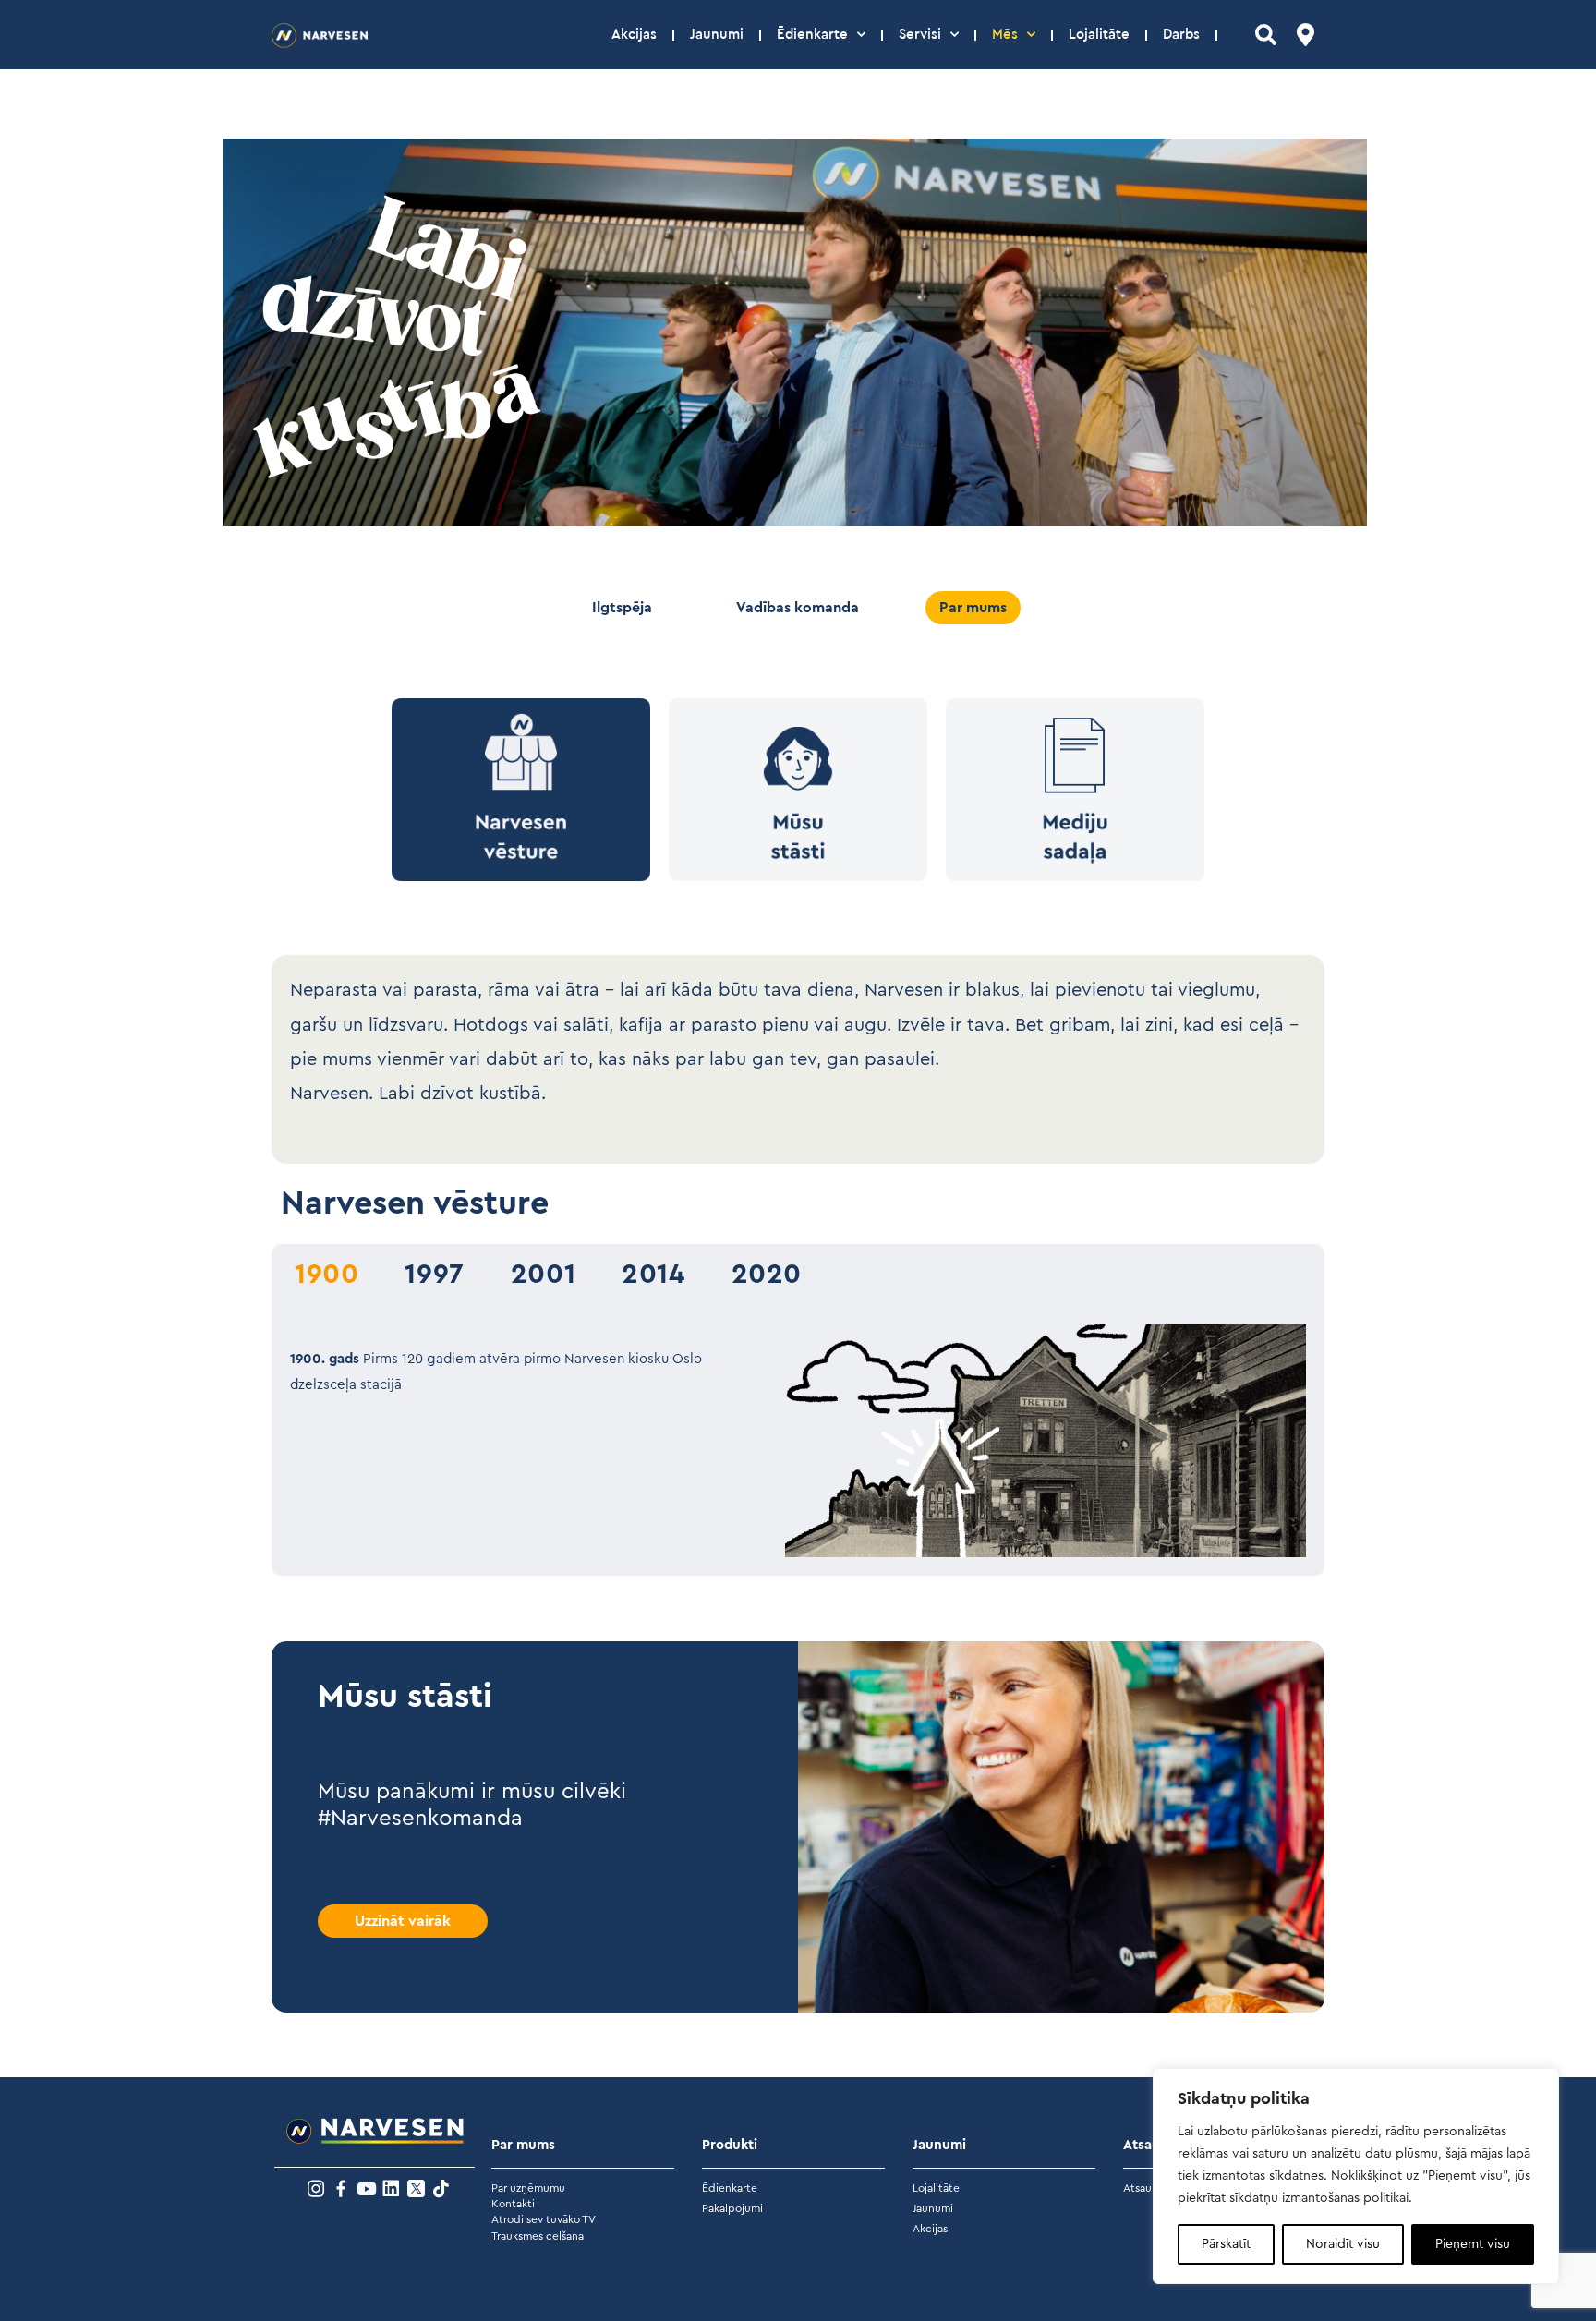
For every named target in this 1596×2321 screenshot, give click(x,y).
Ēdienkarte (812, 35)
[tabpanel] (798, 1441)
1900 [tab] (326, 1275)
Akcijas (634, 35)
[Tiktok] (441, 2188)
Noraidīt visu (1343, 2244)
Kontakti (513, 2204)
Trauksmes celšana (538, 2236)
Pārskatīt (1226, 2244)
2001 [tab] (543, 1275)
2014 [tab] (653, 1275)
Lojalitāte (1099, 35)
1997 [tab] (434, 1275)
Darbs (1181, 35)
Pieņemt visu (1473, 2244)
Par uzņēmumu (528, 2188)
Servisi (920, 35)
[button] (1266, 35)
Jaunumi (717, 35)
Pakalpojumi (732, 2208)
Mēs (1005, 35)
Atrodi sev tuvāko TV (544, 2219)
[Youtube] (366, 2188)
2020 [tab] (767, 1275)
